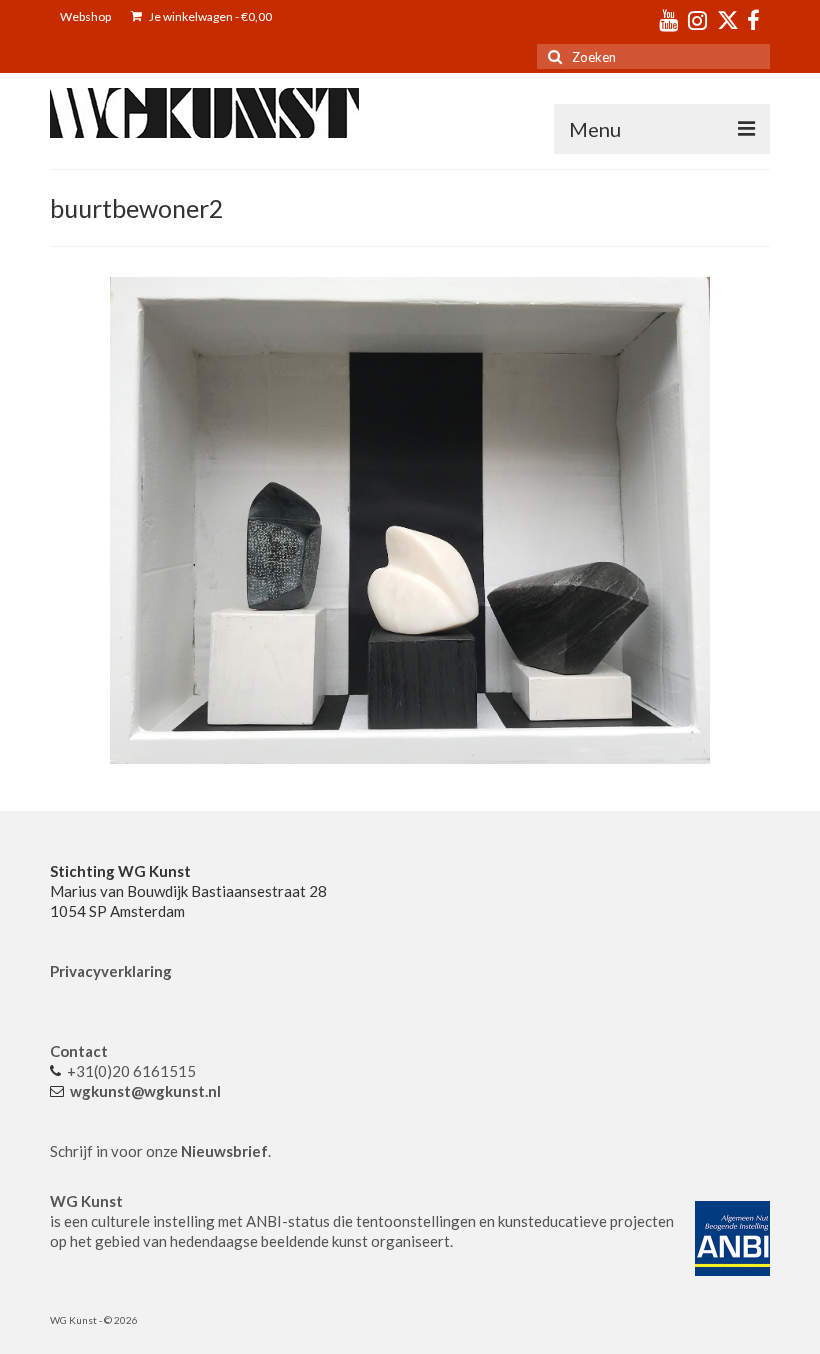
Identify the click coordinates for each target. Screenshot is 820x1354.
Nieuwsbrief (224, 1151)
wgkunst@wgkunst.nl (145, 1091)
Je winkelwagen (209, 16)
